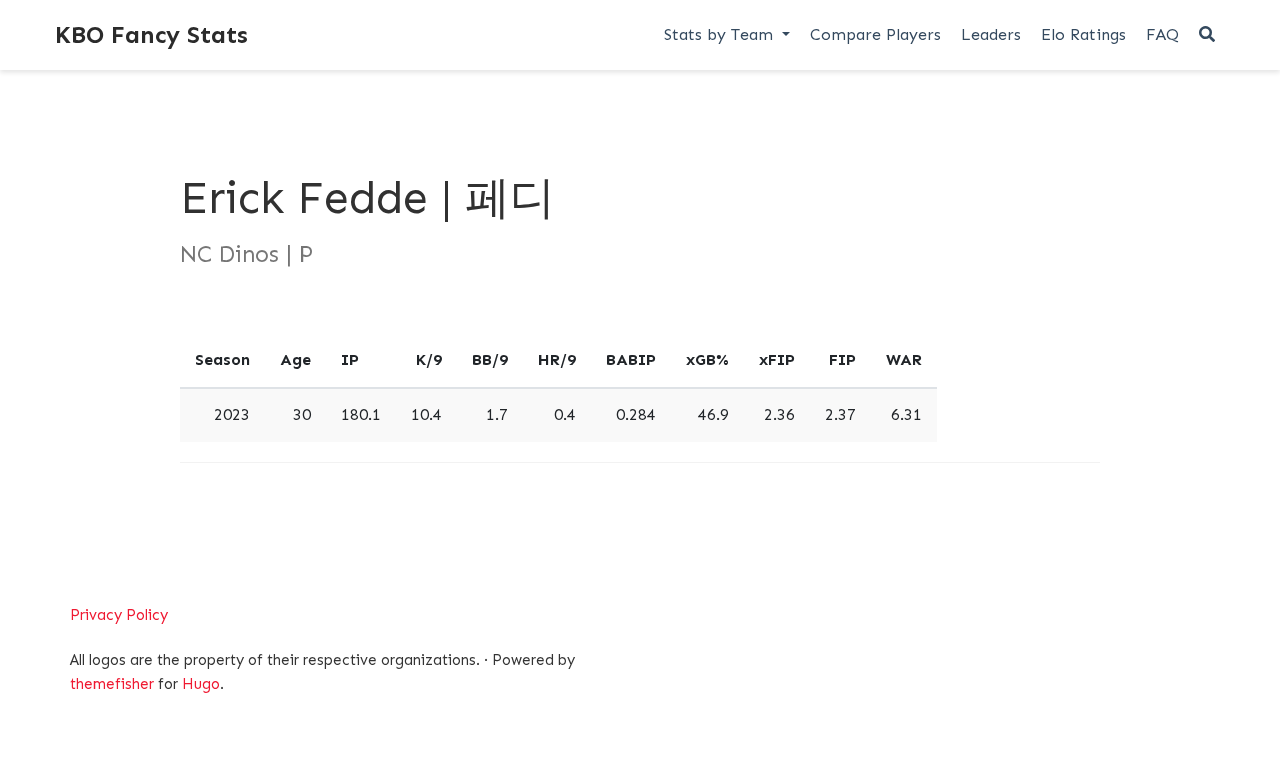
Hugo (201, 684)
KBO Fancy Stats (151, 34)
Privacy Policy (119, 615)
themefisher (112, 684)
